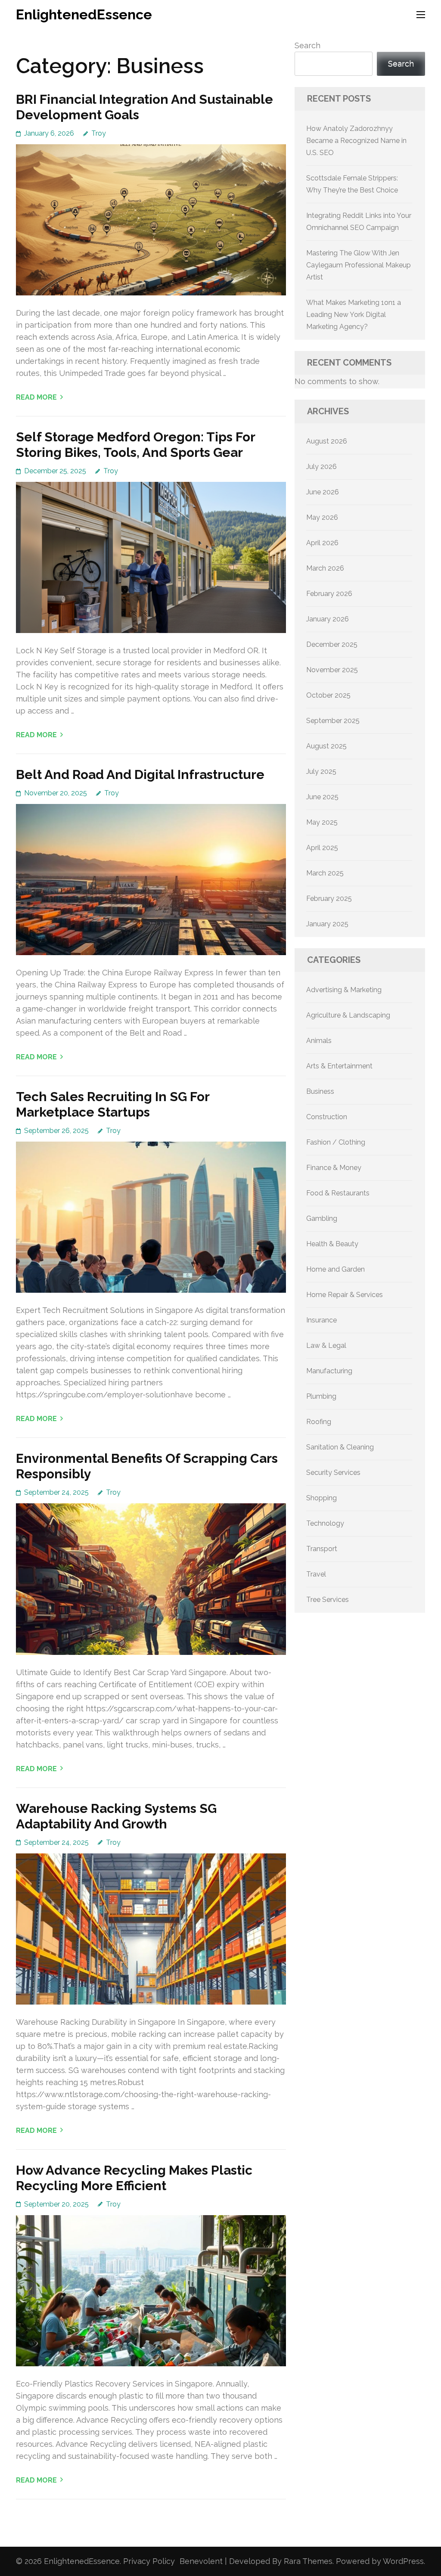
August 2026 (327, 441)
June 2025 (322, 797)
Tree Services (328, 1600)
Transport (322, 1549)
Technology (325, 1523)
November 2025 (332, 670)
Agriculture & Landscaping (348, 1015)
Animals (319, 1041)
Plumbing (321, 1396)
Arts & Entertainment (339, 1066)
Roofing (319, 1422)
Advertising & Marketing (344, 990)
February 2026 (329, 594)
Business (320, 1091)
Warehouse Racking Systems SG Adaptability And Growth (116, 1816)
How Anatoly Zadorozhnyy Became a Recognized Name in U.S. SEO (356, 141)
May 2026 (322, 517)
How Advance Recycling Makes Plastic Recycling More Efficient (134, 2178)
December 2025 (332, 644)
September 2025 (333, 721)
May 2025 (322, 822)
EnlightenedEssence (84, 14)
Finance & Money (334, 1168)
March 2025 (325, 873)
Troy (99, 133)
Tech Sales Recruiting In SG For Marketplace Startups (113, 1104)
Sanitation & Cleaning (340, 1447)
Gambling (322, 1218)
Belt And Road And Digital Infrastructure (140, 774)
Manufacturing (329, 1371)
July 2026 (321, 467)
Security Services (333, 1473)
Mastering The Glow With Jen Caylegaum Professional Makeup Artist (359, 265)
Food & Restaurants (338, 1193)
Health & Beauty (332, 1244)
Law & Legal (326, 1345)
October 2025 (328, 695)
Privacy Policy (149, 2561)
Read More (36, 397)
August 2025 (326, 746)
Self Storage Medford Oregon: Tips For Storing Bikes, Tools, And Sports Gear (135, 445)
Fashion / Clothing (336, 1142)
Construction (327, 1117)
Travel (316, 1574)
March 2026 (325, 568)
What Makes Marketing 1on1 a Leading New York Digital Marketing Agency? (354, 315)
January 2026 (328, 619)
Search (307, 45)
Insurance (321, 1320)
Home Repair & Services (345, 1295)
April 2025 (322, 848)
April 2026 (322, 543)
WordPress (403, 2561)
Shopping (321, 1498)
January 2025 (327, 924)
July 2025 (321, 771)
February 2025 (329, 898)
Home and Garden (335, 1269)
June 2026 (323, 492)
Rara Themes (308, 2561)
